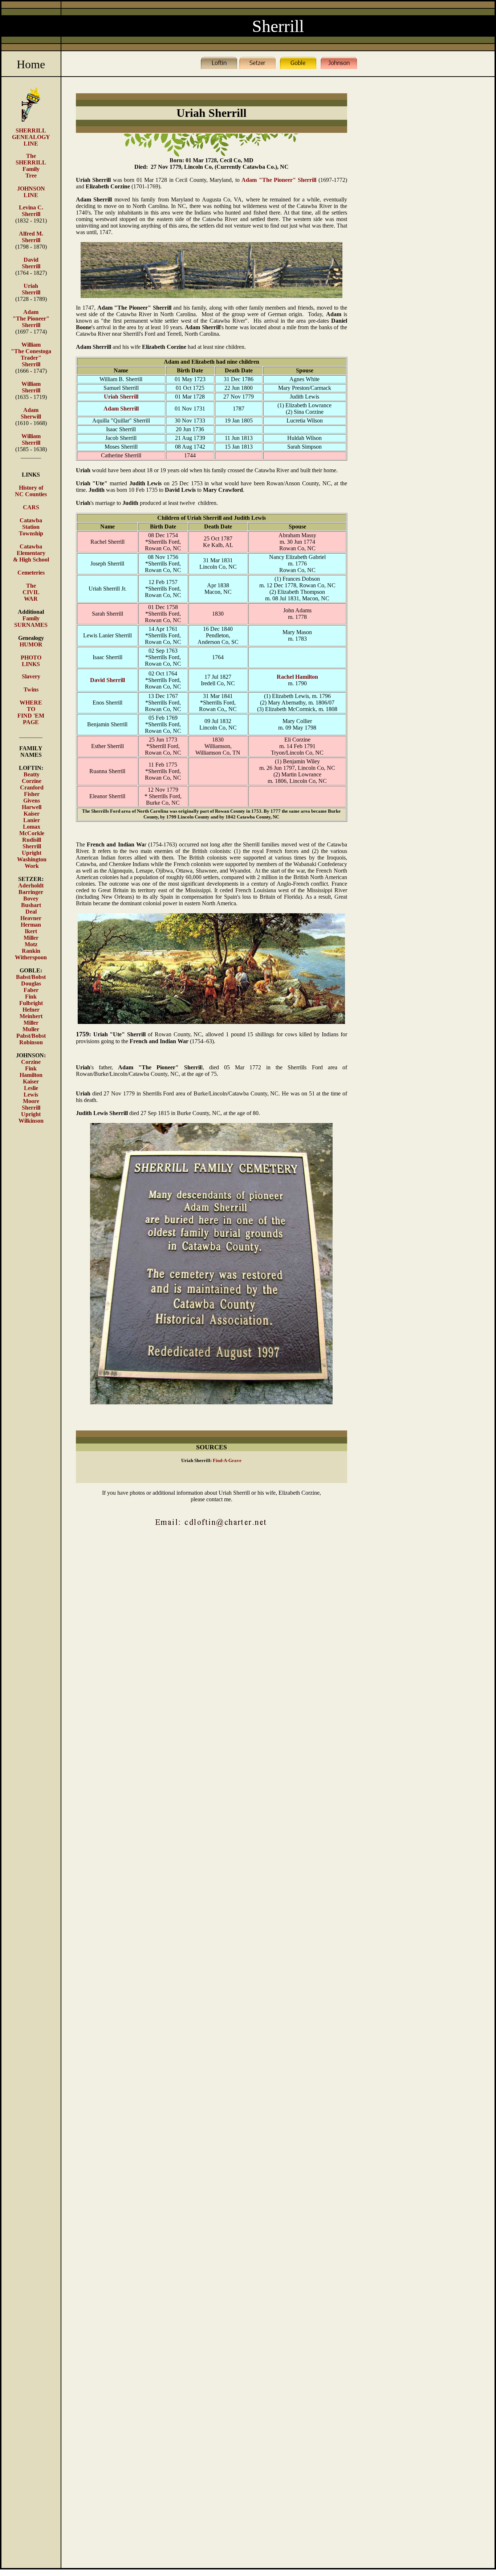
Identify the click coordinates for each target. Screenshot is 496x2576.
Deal (31, 912)
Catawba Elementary (31, 550)
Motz (31, 944)
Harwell (32, 807)
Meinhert (31, 1016)
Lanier (32, 820)
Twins (31, 689)
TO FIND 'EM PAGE (31, 716)
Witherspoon (31, 957)
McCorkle (32, 833)
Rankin (31, 951)
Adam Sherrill (121, 409)
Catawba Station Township (31, 527)
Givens (32, 801)
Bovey (31, 899)
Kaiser (32, 814)
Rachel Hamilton (297, 677)
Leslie (31, 1088)
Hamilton (31, 1075)
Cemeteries (31, 573)
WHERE (31, 703)
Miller (31, 938)
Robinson (31, 1042)
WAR (31, 599)
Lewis (31, 1095)
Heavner (31, 918)
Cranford (32, 787)
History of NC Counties (31, 491)
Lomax (32, 827)
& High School (31, 560)
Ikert (31, 931)
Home (31, 64)
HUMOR (31, 644)
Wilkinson (31, 1121)
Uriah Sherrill (31, 289)
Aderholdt (31, 885)
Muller (31, 1029)
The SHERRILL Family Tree (31, 166)
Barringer (31, 892)
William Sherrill (31, 387)
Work (32, 866)
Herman (31, 925)
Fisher (32, 794)
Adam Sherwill (31, 413)
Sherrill (31, 214)
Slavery (31, 676)
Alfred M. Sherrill (31, 237)
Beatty (32, 774)
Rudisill (32, 840)
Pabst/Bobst (31, 1036)
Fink (31, 997)
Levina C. (31, 207)
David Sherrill (31, 263)
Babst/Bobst (31, 977)
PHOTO (31, 658)
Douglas (31, 983)
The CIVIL (31, 589)
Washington (32, 859)
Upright (32, 853)
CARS (31, 507)
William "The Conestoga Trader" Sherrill (31, 354)
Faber (31, 990)
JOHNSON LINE (31, 192)
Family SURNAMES (31, 622)
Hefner (31, 1010)
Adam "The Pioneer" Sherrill (31, 319)
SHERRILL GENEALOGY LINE (31, 137)
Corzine (32, 781)
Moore (31, 1101)
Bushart (31, 905)
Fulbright (31, 1003)
